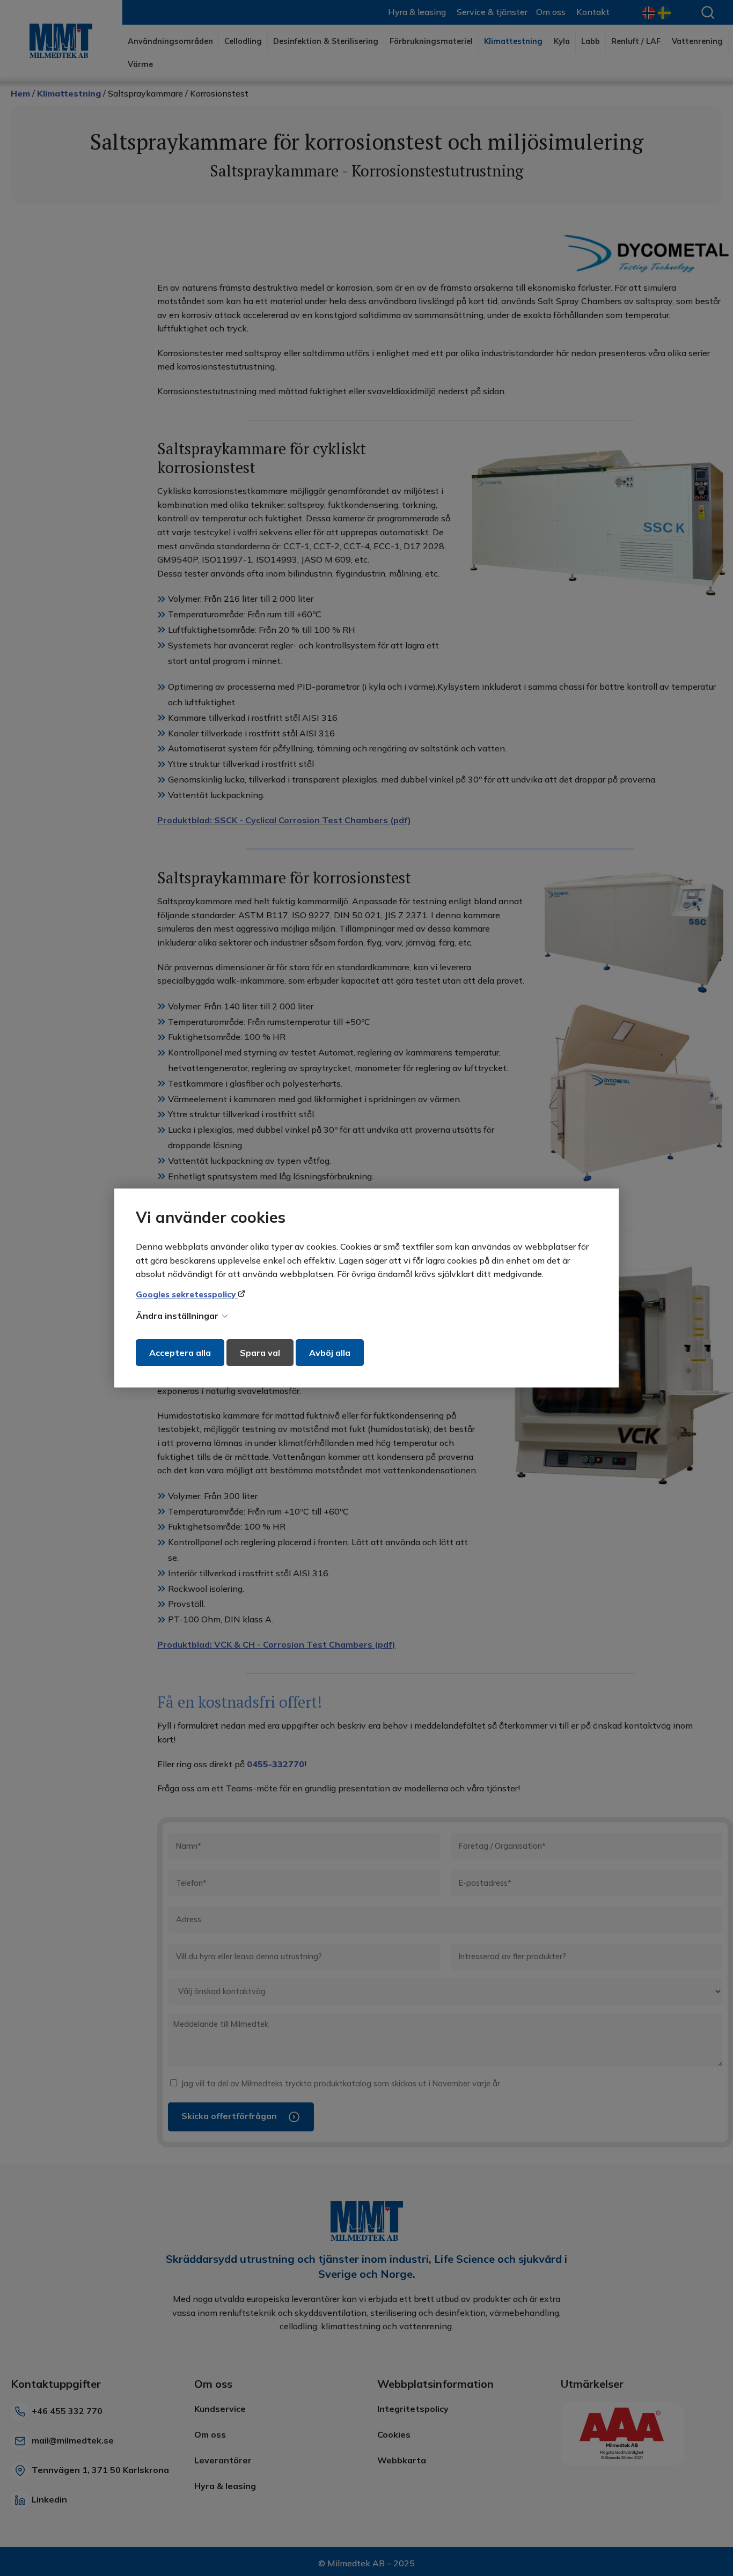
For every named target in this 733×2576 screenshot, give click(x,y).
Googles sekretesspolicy (187, 1294)
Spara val (260, 1353)
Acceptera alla (180, 1353)
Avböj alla (330, 1353)
